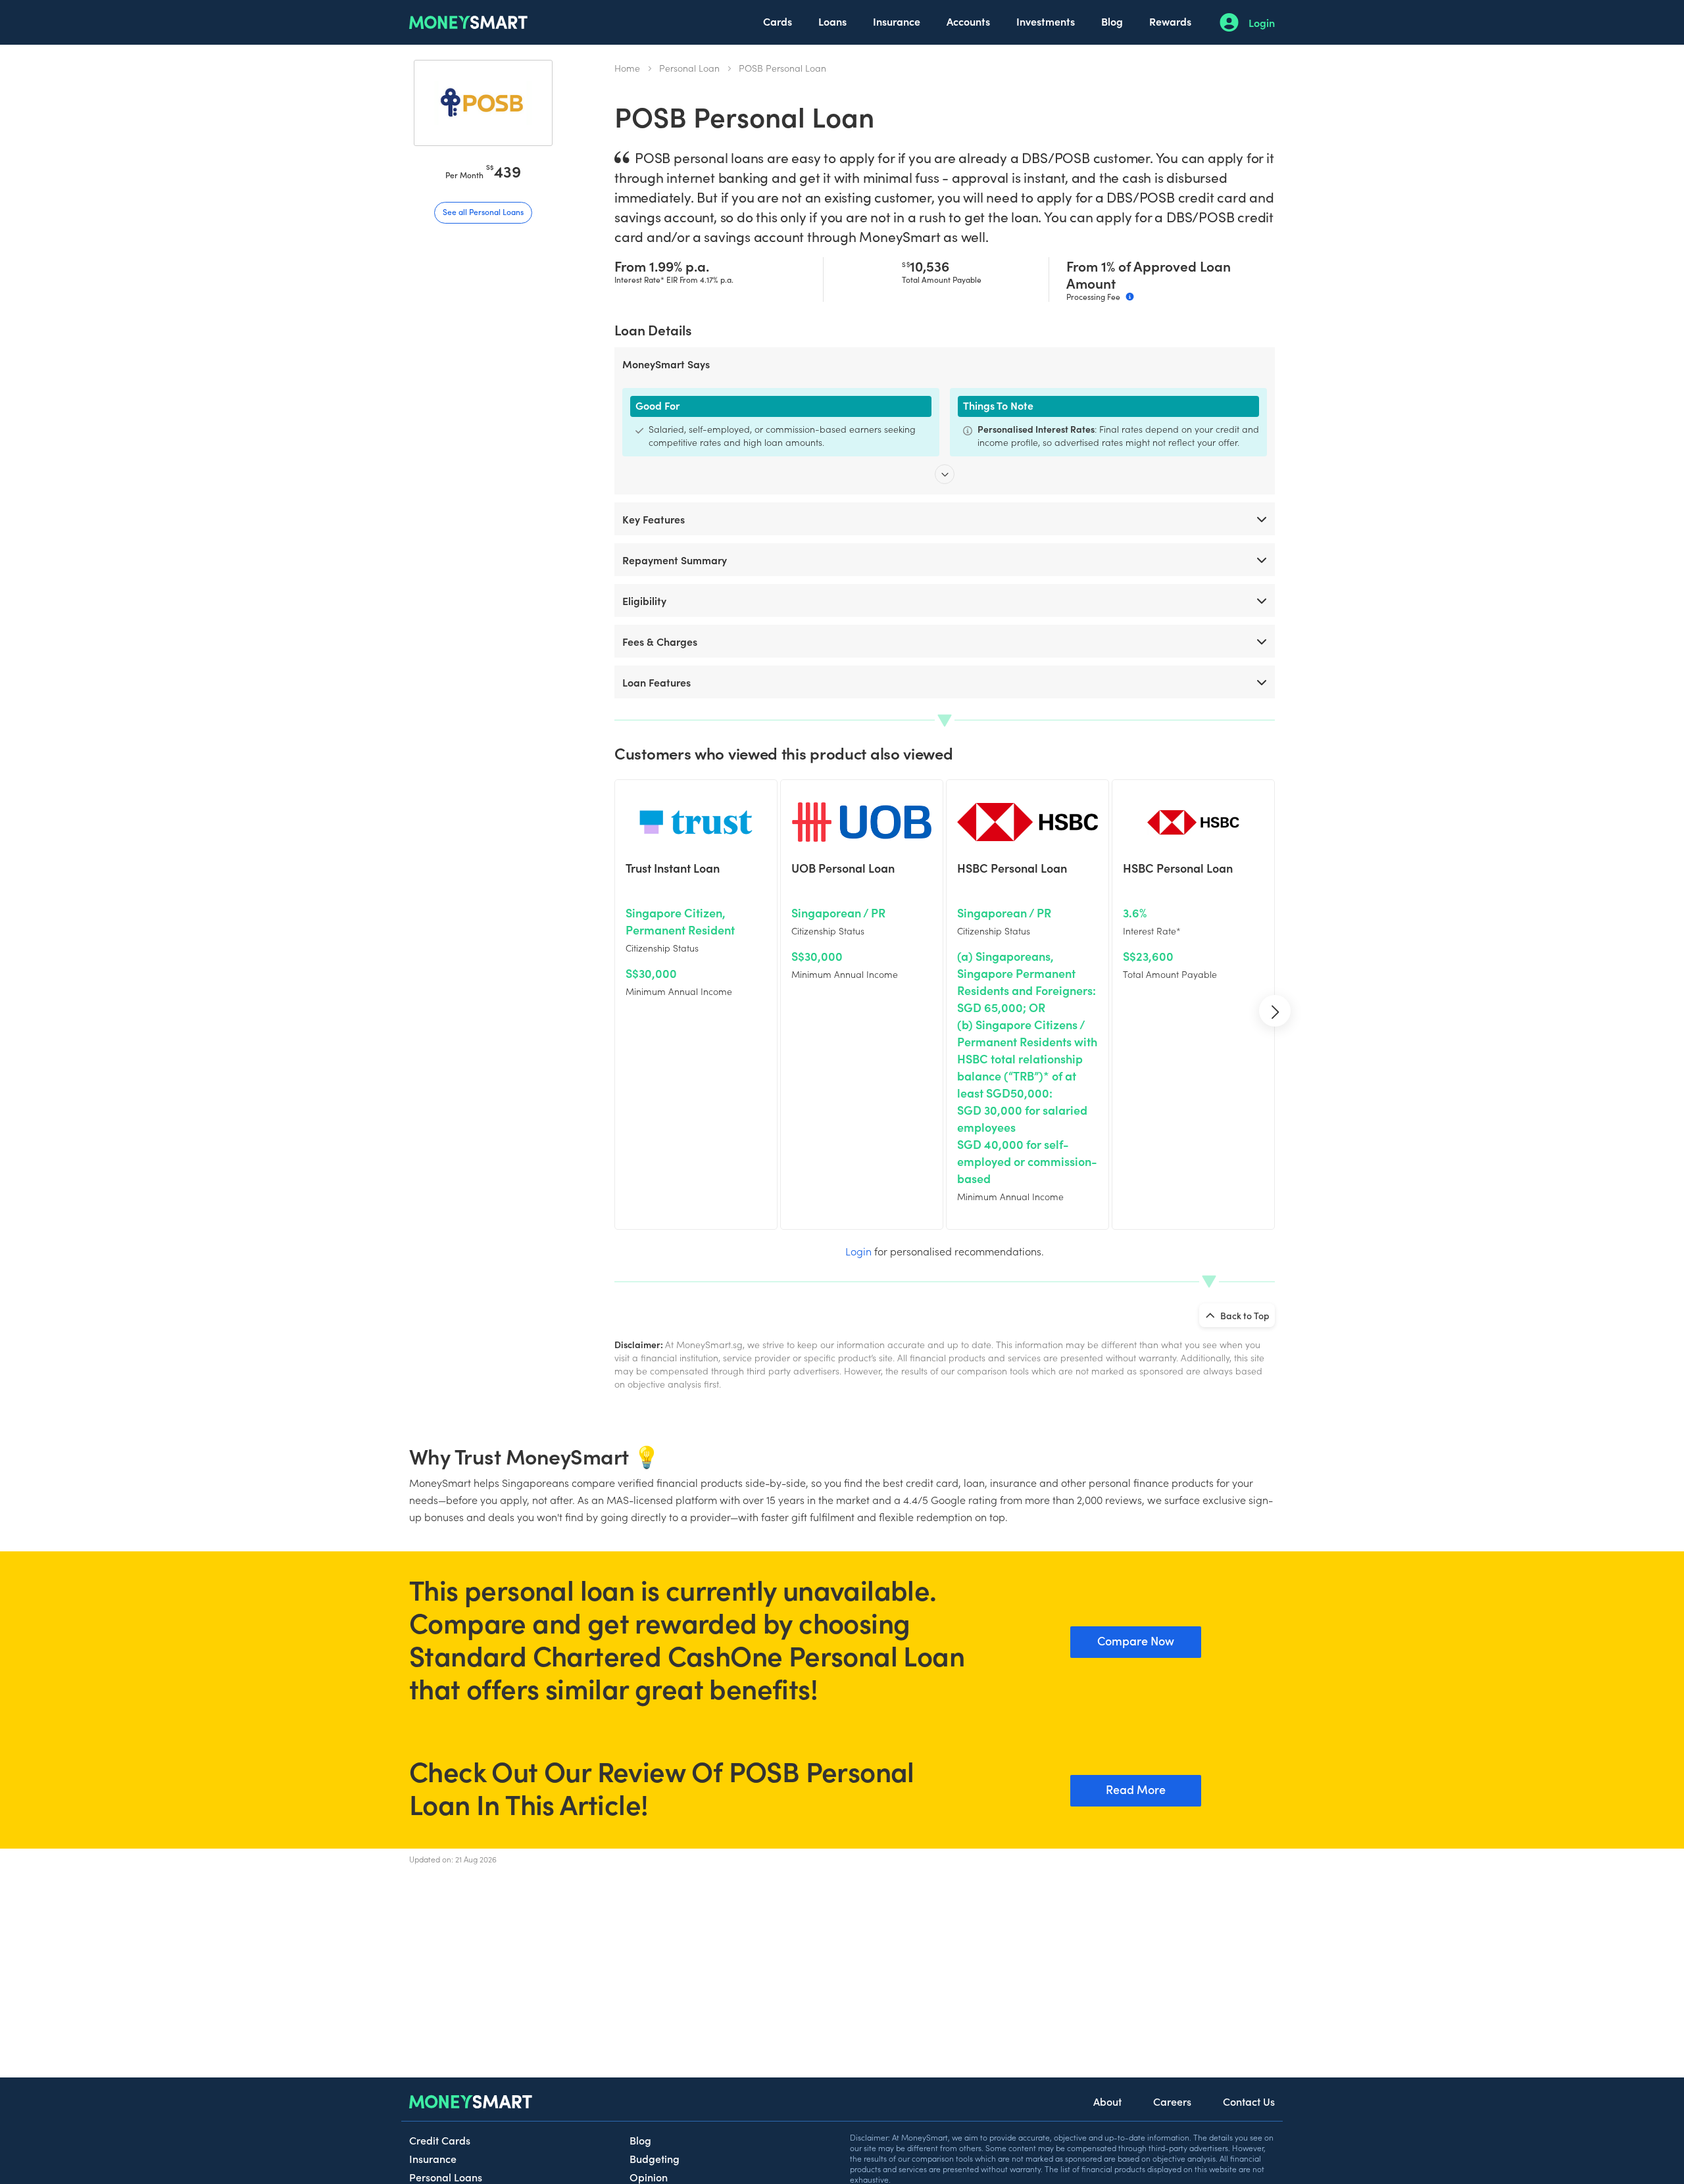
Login (1262, 22)
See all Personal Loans (483, 211)
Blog (1112, 21)
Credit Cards (440, 2140)
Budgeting (655, 2158)
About (1107, 2101)
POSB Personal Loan (782, 68)
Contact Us (1249, 2101)
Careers (1172, 2101)
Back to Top (1244, 1315)
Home (627, 68)
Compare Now (1136, 1640)
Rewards (1170, 21)
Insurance (897, 21)
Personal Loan (689, 68)
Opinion (649, 2177)
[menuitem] (778, 22)
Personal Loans (446, 2177)
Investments (1046, 21)
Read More (1136, 1789)
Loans (832, 21)
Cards (778, 21)
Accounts (968, 21)
